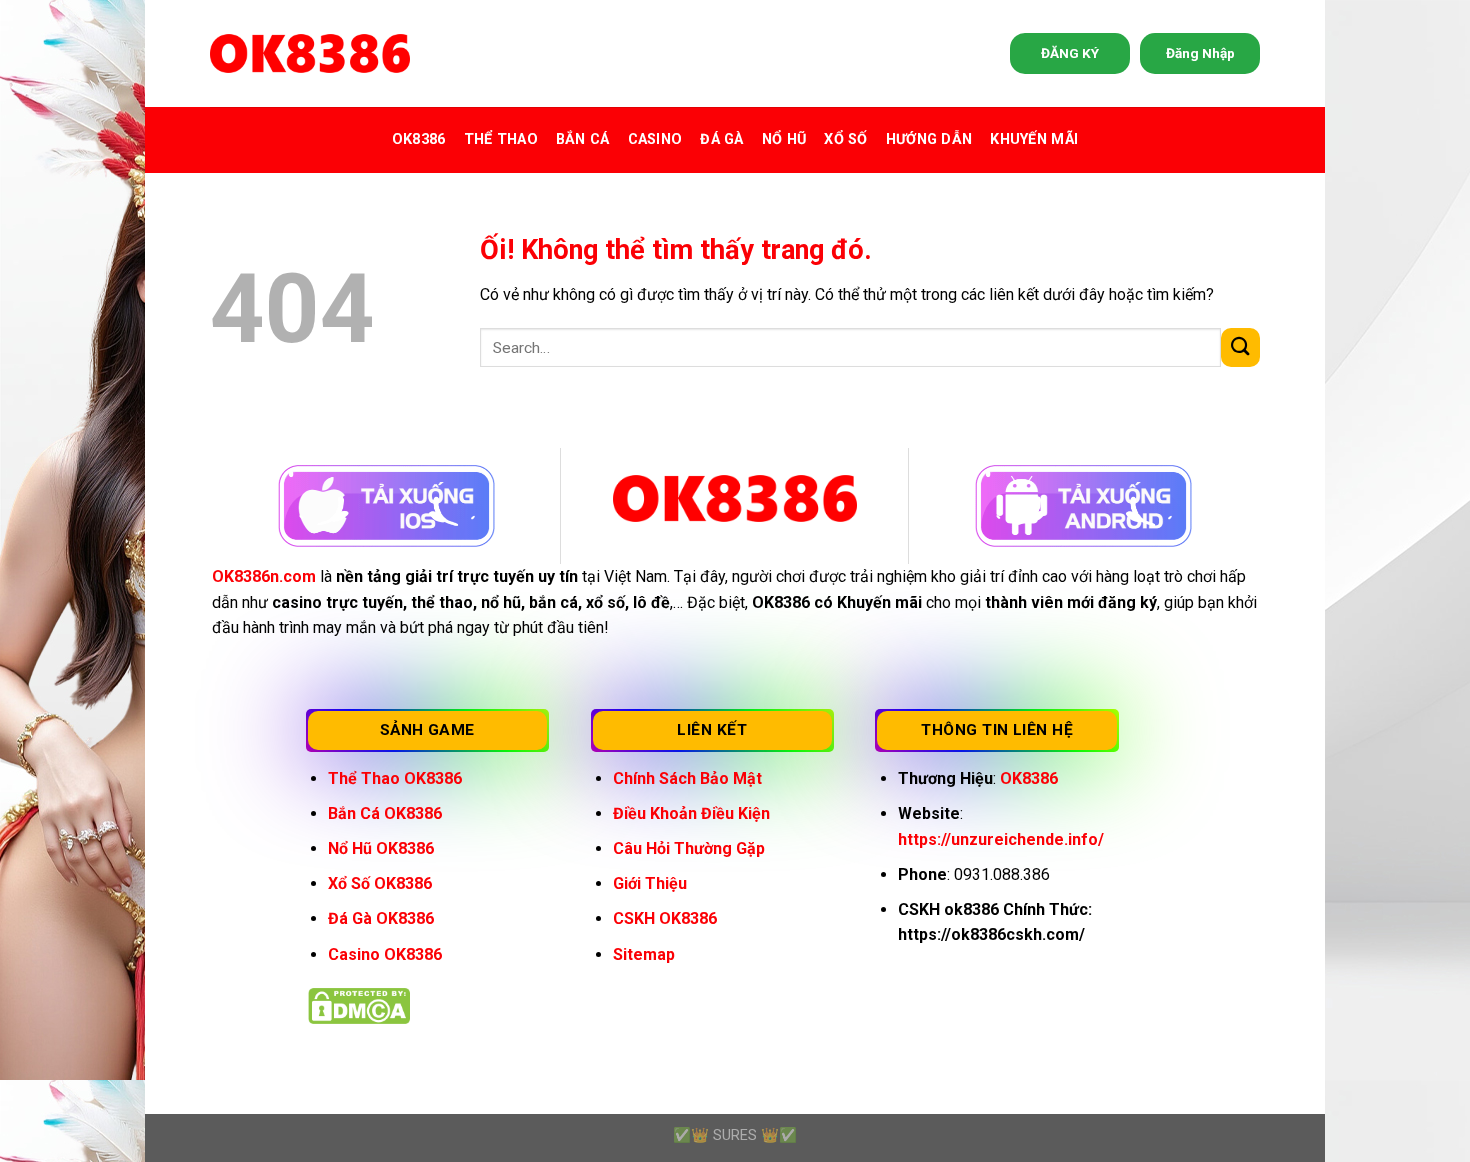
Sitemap (644, 954)
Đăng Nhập (1200, 53)
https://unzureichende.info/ (1001, 839)
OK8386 (419, 139)
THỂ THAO (501, 139)
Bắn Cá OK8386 (385, 813)
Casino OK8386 (385, 954)
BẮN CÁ (583, 139)
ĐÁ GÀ (721, 139)
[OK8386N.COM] (310, 53)
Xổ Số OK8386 (380, 883)
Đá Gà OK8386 (381, 918)
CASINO (655, 139)
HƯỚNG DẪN (929, 139)
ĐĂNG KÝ (1070, 53)
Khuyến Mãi (1034, 139)
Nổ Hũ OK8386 (381, 848)
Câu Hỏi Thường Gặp (689, 848)
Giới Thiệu (650, 883)
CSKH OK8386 (665, 918)
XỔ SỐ (845, 139)
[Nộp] (1240, 347)
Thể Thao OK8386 (395, 778)
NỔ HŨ (784, 139)
